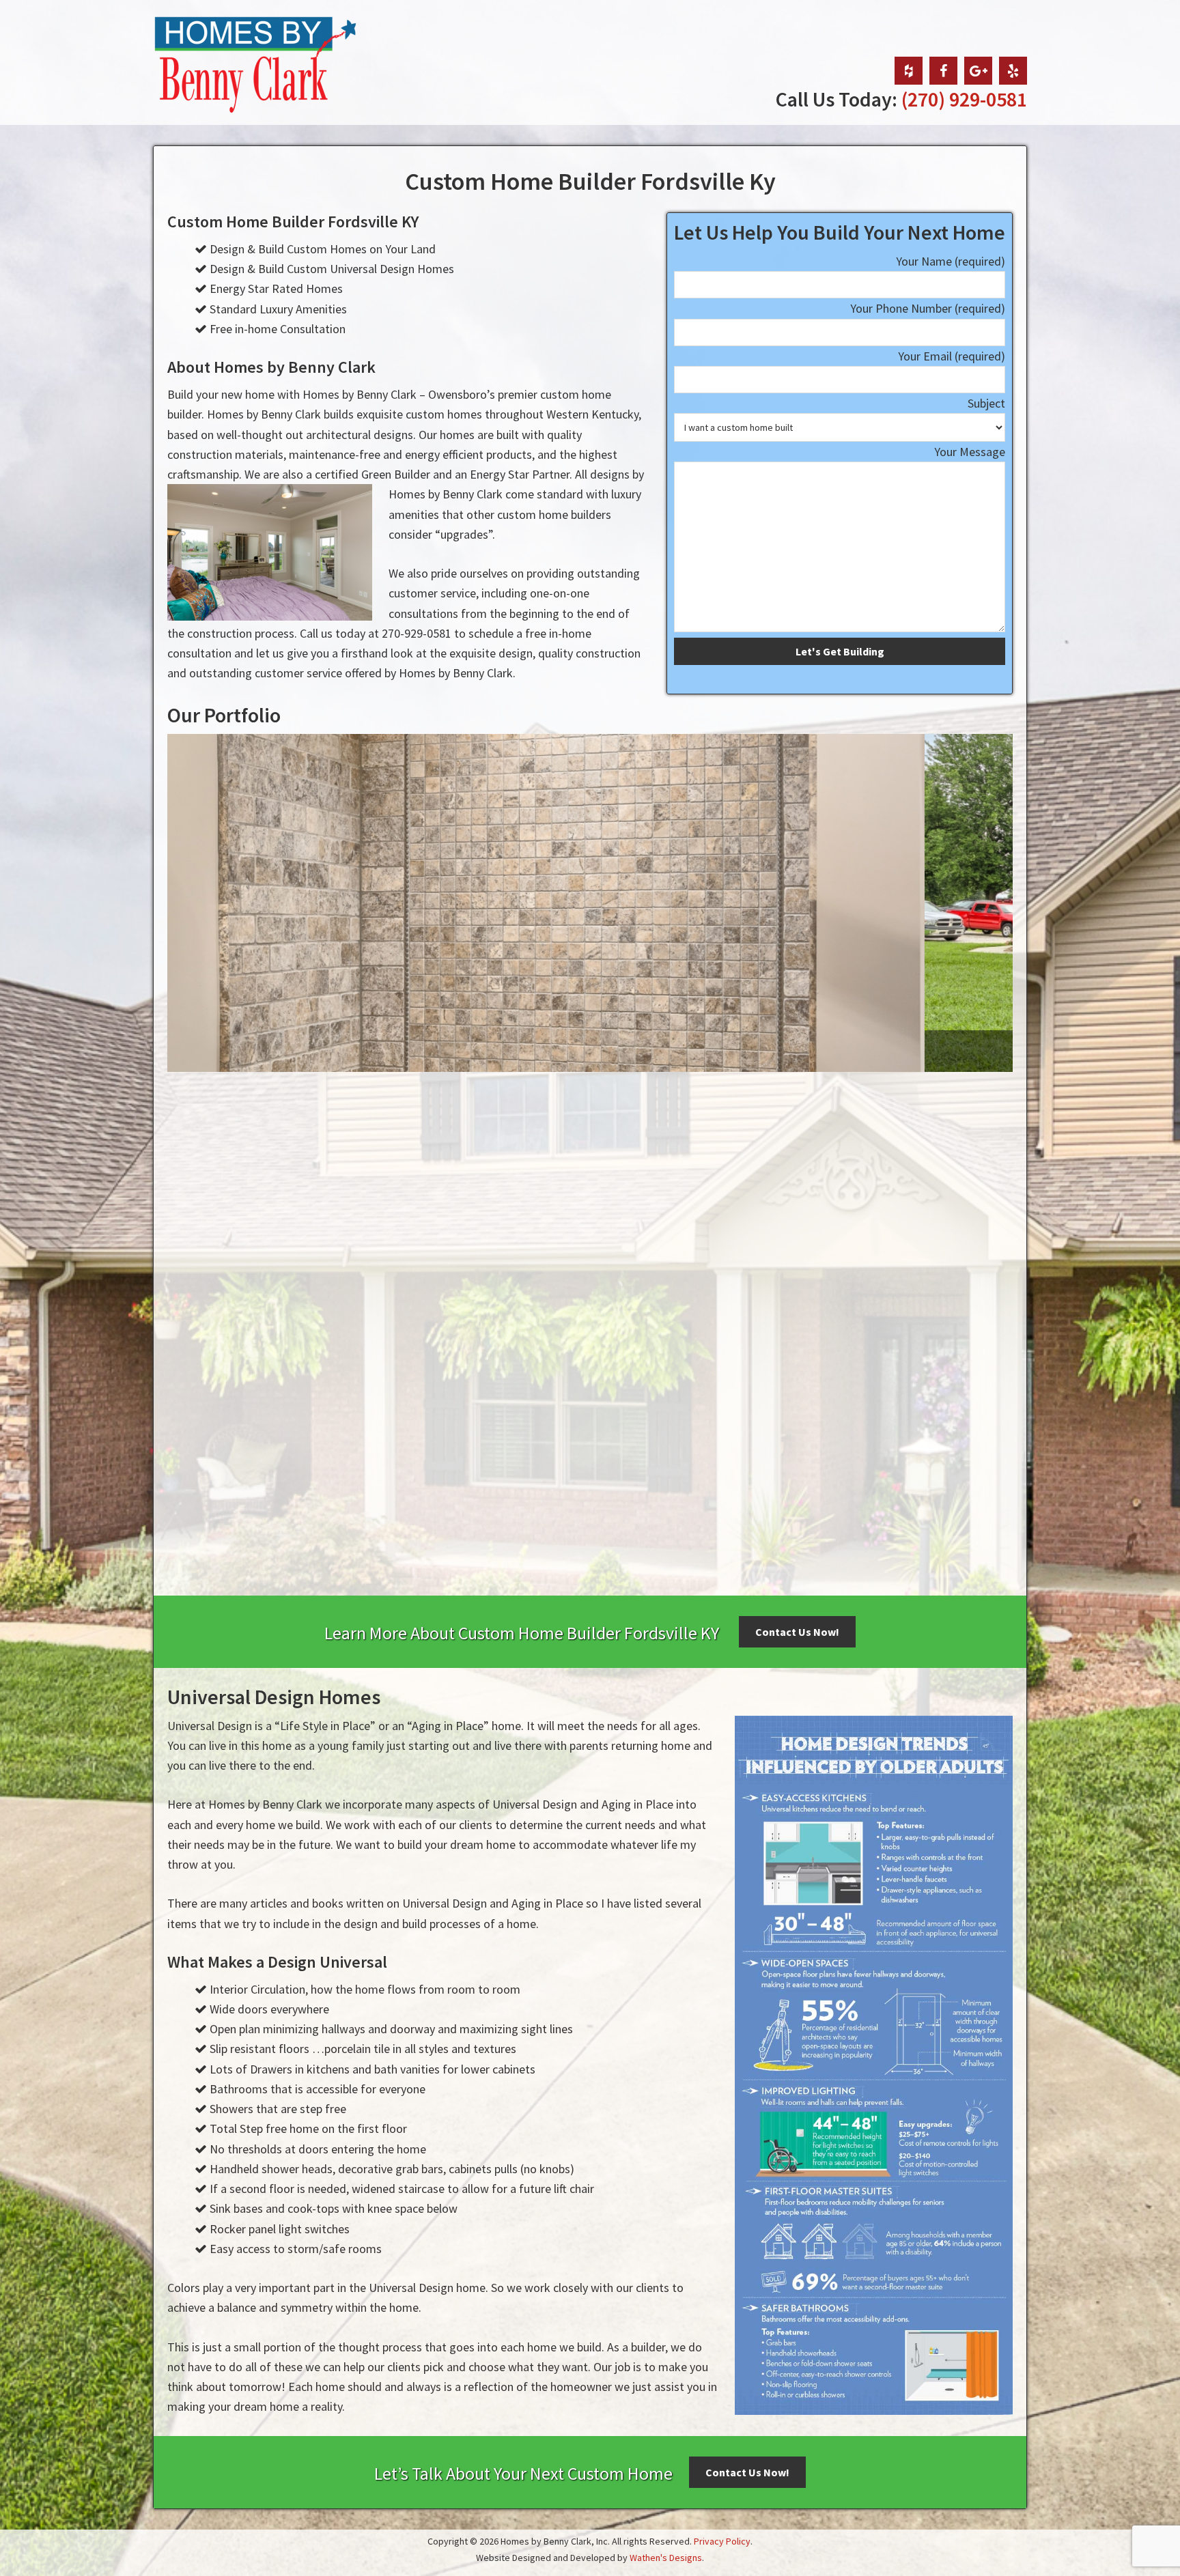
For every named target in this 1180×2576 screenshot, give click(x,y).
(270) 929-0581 (964, 99)
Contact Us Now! (797, 1632)
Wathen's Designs (666, 2558)
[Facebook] (943, 71)
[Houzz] (909, 71)
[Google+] (978, 71)
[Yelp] (1013, 71)
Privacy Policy (722, 2541)
